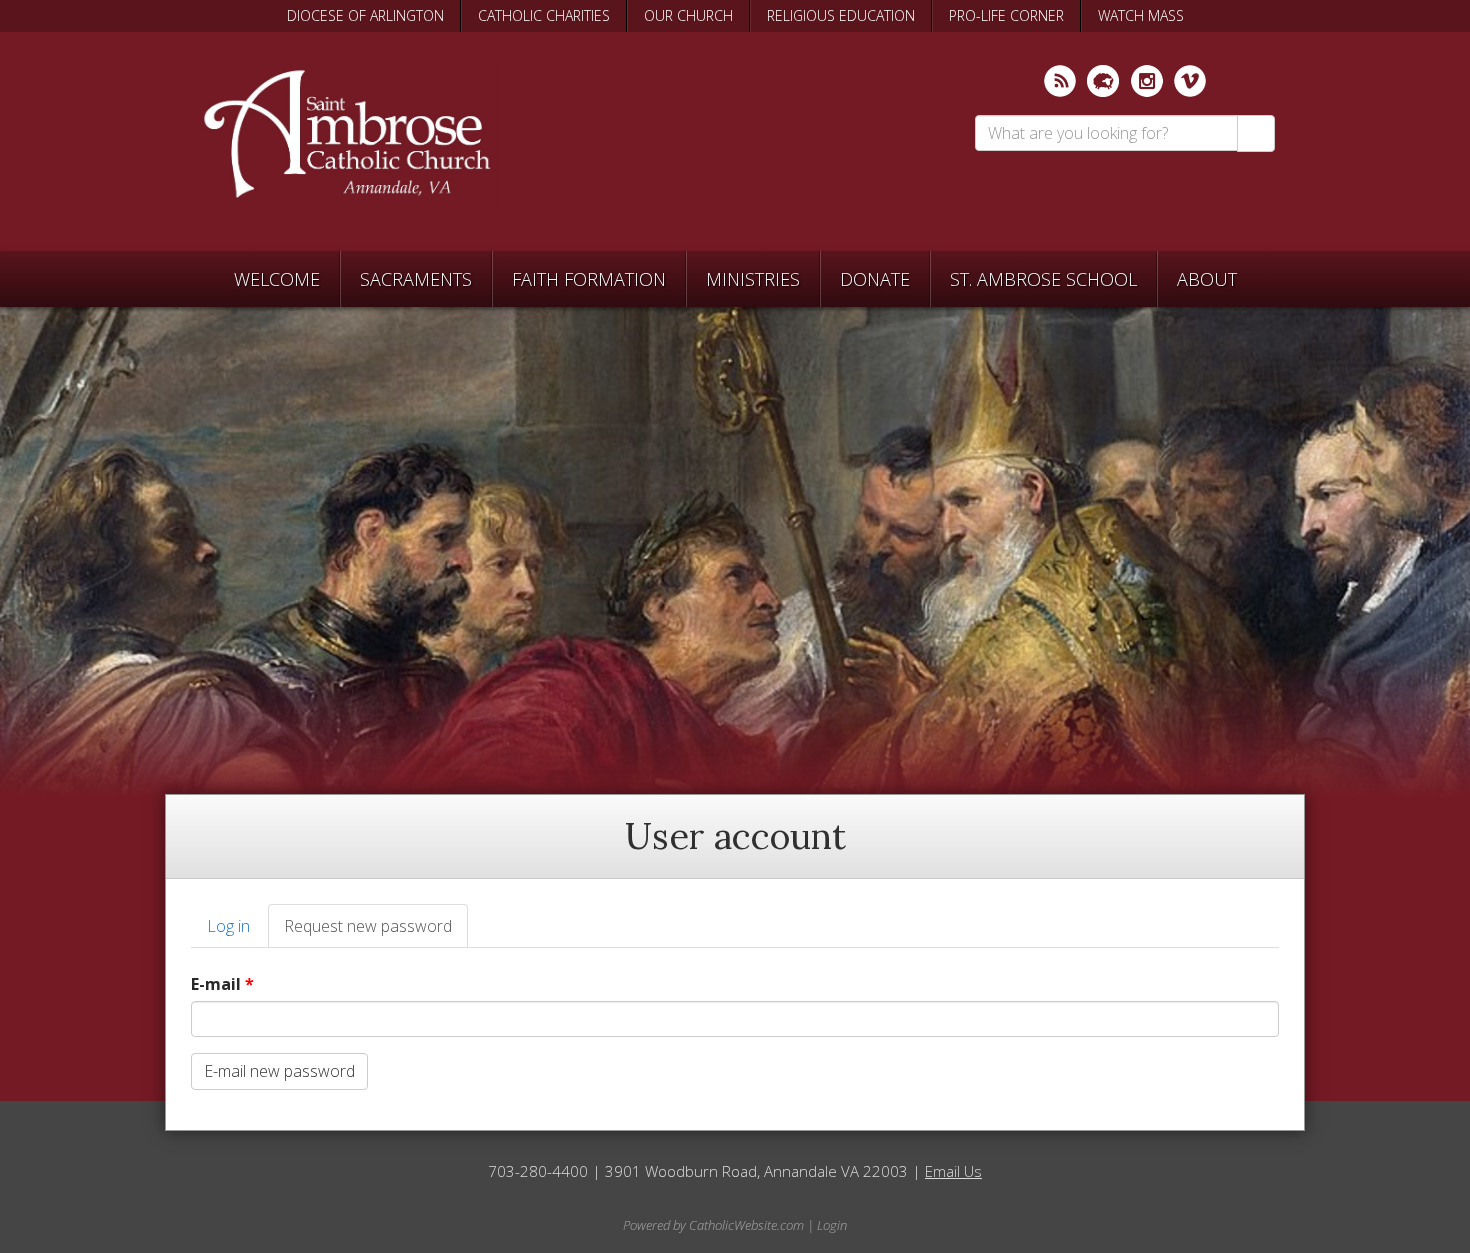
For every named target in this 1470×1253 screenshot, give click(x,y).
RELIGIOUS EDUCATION (841, 15)
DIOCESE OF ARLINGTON (365, 15)
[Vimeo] (1190, 81)
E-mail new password (279, 1071)
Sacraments (416, 279)
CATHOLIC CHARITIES (544, 15)
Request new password (376, 932)
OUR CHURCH (688, 15)
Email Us (953, 1171)
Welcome (277, 279)
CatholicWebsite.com (746, 1225)
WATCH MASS (1141, 15)
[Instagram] (1147, 81)
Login (832, 1225)
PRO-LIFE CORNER (1006, 15)
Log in (228, 926)
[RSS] (1060, 81)
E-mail (222, 984)
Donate (875, 279)
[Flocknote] (1103, 81)
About (1207, 279)
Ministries (753, 279)
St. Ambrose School (1043, 279)
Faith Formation (589, 279)
